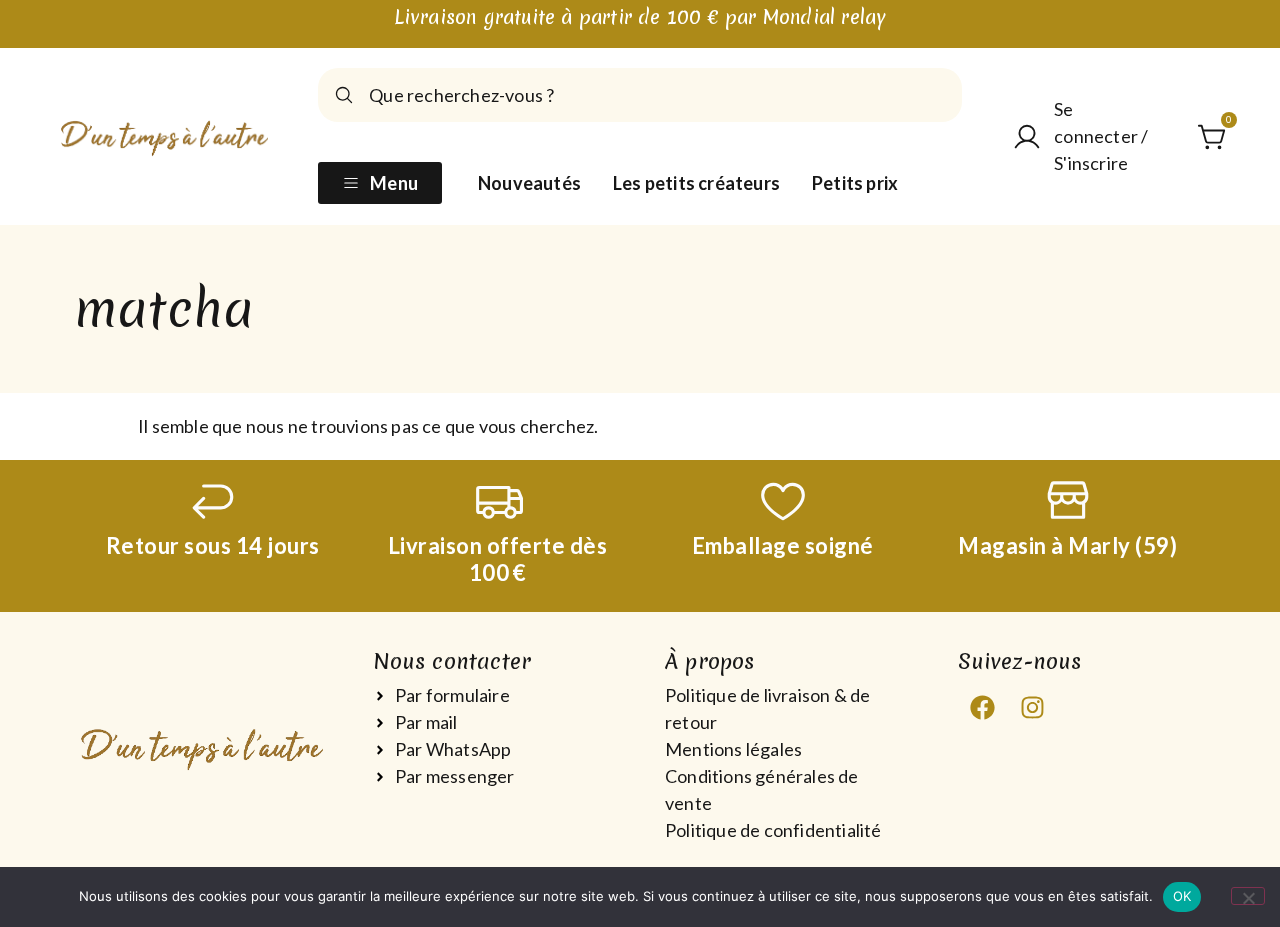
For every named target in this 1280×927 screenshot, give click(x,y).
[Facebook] (983, 707)
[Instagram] (1033, 707)
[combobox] (639, 95)
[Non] (1248, 896)
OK (1182, 896)
